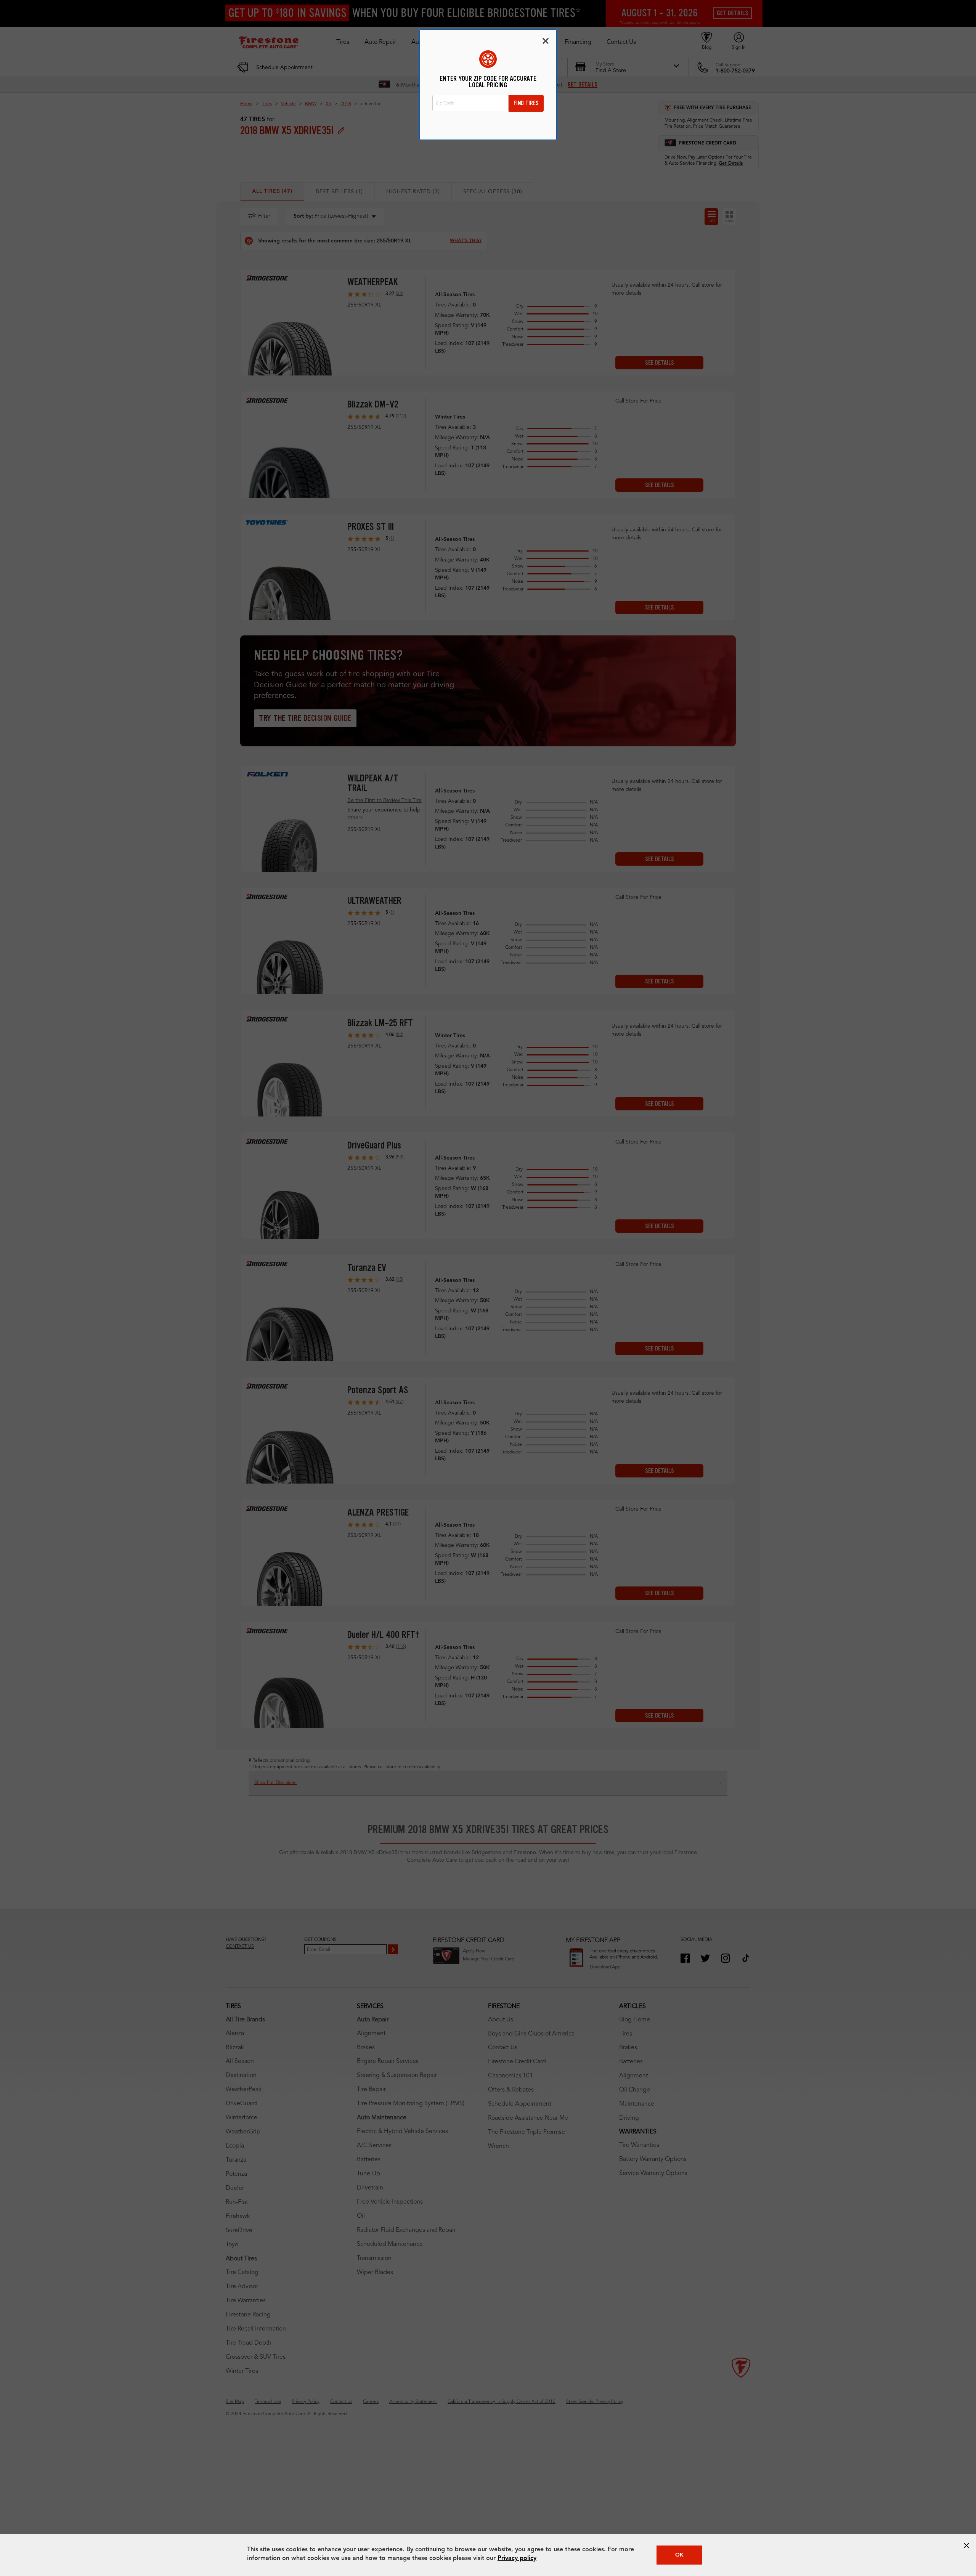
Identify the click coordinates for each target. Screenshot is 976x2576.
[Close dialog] (546, 41)
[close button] (966, 2546)
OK (679, 2555)
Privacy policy (517, 2558)
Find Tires (526, 103)
